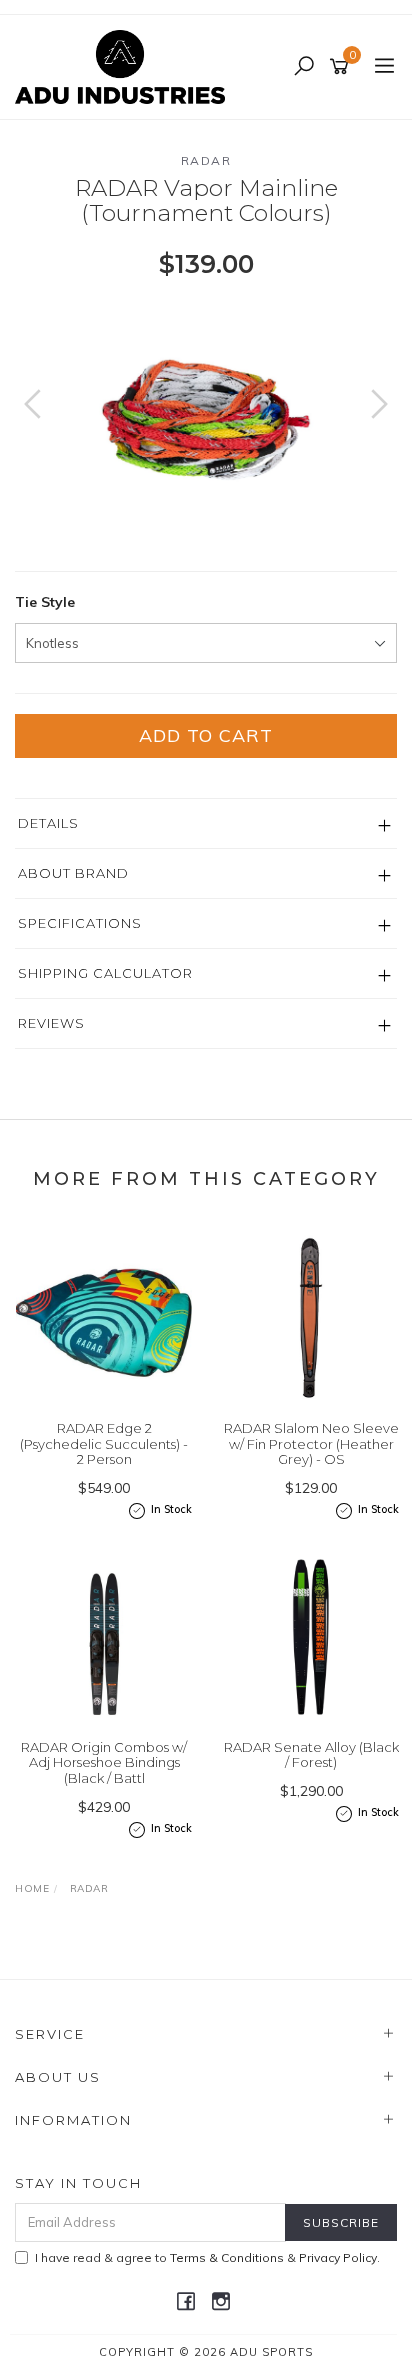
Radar (206, 160)
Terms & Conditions (227, 2257)
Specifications (80, 923)
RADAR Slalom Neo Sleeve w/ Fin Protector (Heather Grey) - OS (311, 1443)
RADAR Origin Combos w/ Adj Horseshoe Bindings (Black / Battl (104, 1762)
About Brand (73, 873)
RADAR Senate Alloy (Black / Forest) (311, 1755)
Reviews (51, 1023)
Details (48, 823)
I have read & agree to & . (207, 2257)
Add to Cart (206, 735)
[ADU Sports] (125, 66)
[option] (206, 424)
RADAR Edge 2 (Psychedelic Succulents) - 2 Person (104, 1443)
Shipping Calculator (105, 973)
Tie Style (45, 602)
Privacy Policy (338, 2257)
